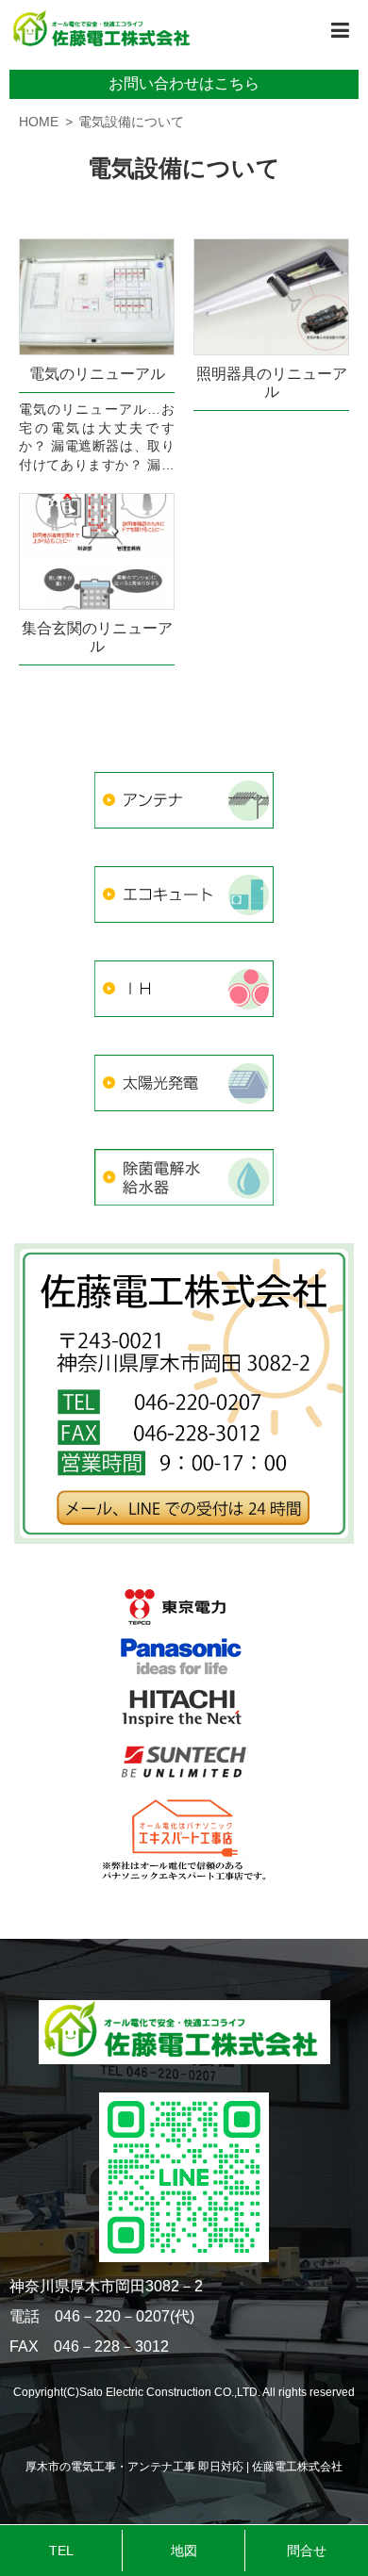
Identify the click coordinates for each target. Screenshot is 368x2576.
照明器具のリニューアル (272, 383)
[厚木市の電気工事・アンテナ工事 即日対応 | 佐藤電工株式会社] (104, 30)
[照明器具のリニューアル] (271, 297)
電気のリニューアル (97, 374)
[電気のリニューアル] (97, 297)
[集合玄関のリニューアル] (97, 551)
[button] (340, 30)
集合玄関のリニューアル (97, 637)
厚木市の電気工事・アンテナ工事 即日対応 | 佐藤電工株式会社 (184, 2467)
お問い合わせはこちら (184, 83)
